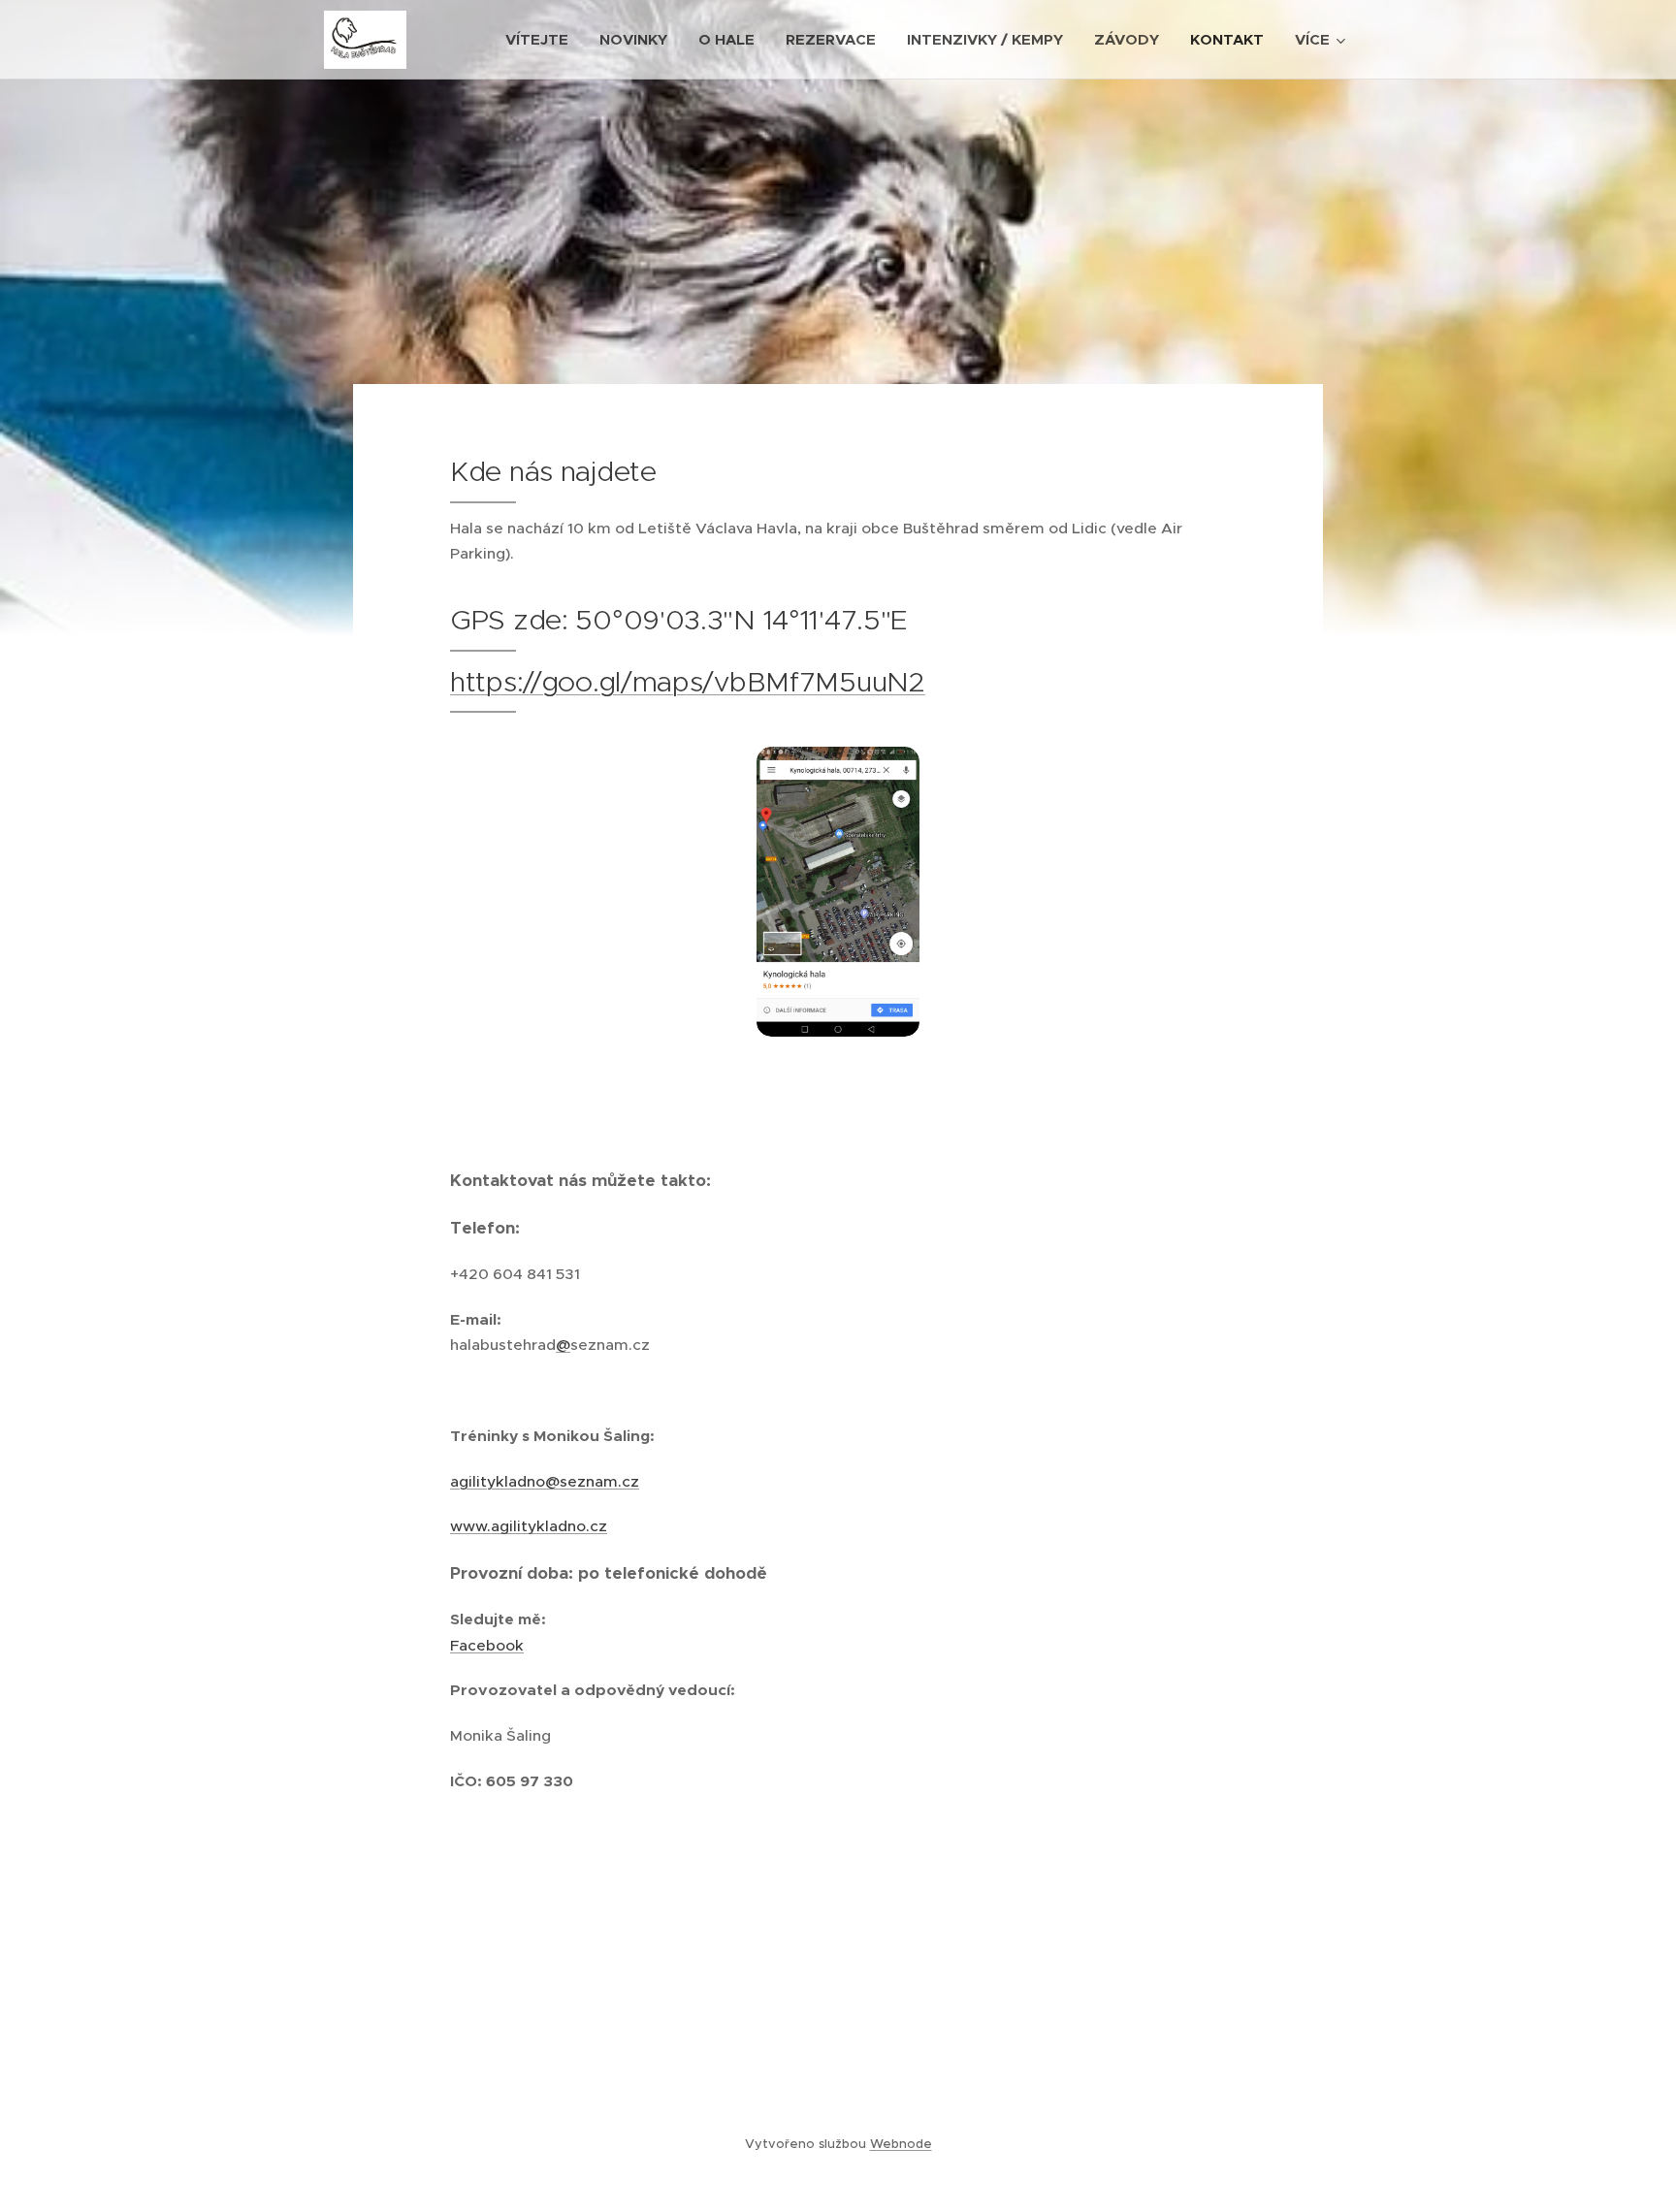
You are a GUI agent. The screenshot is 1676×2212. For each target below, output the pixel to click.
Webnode (901, 2144)
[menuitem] (542, 40)
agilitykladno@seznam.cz (545, 1481)
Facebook (487, 1645)
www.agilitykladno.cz (529, 1526)
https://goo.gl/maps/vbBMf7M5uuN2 (688, 682)
